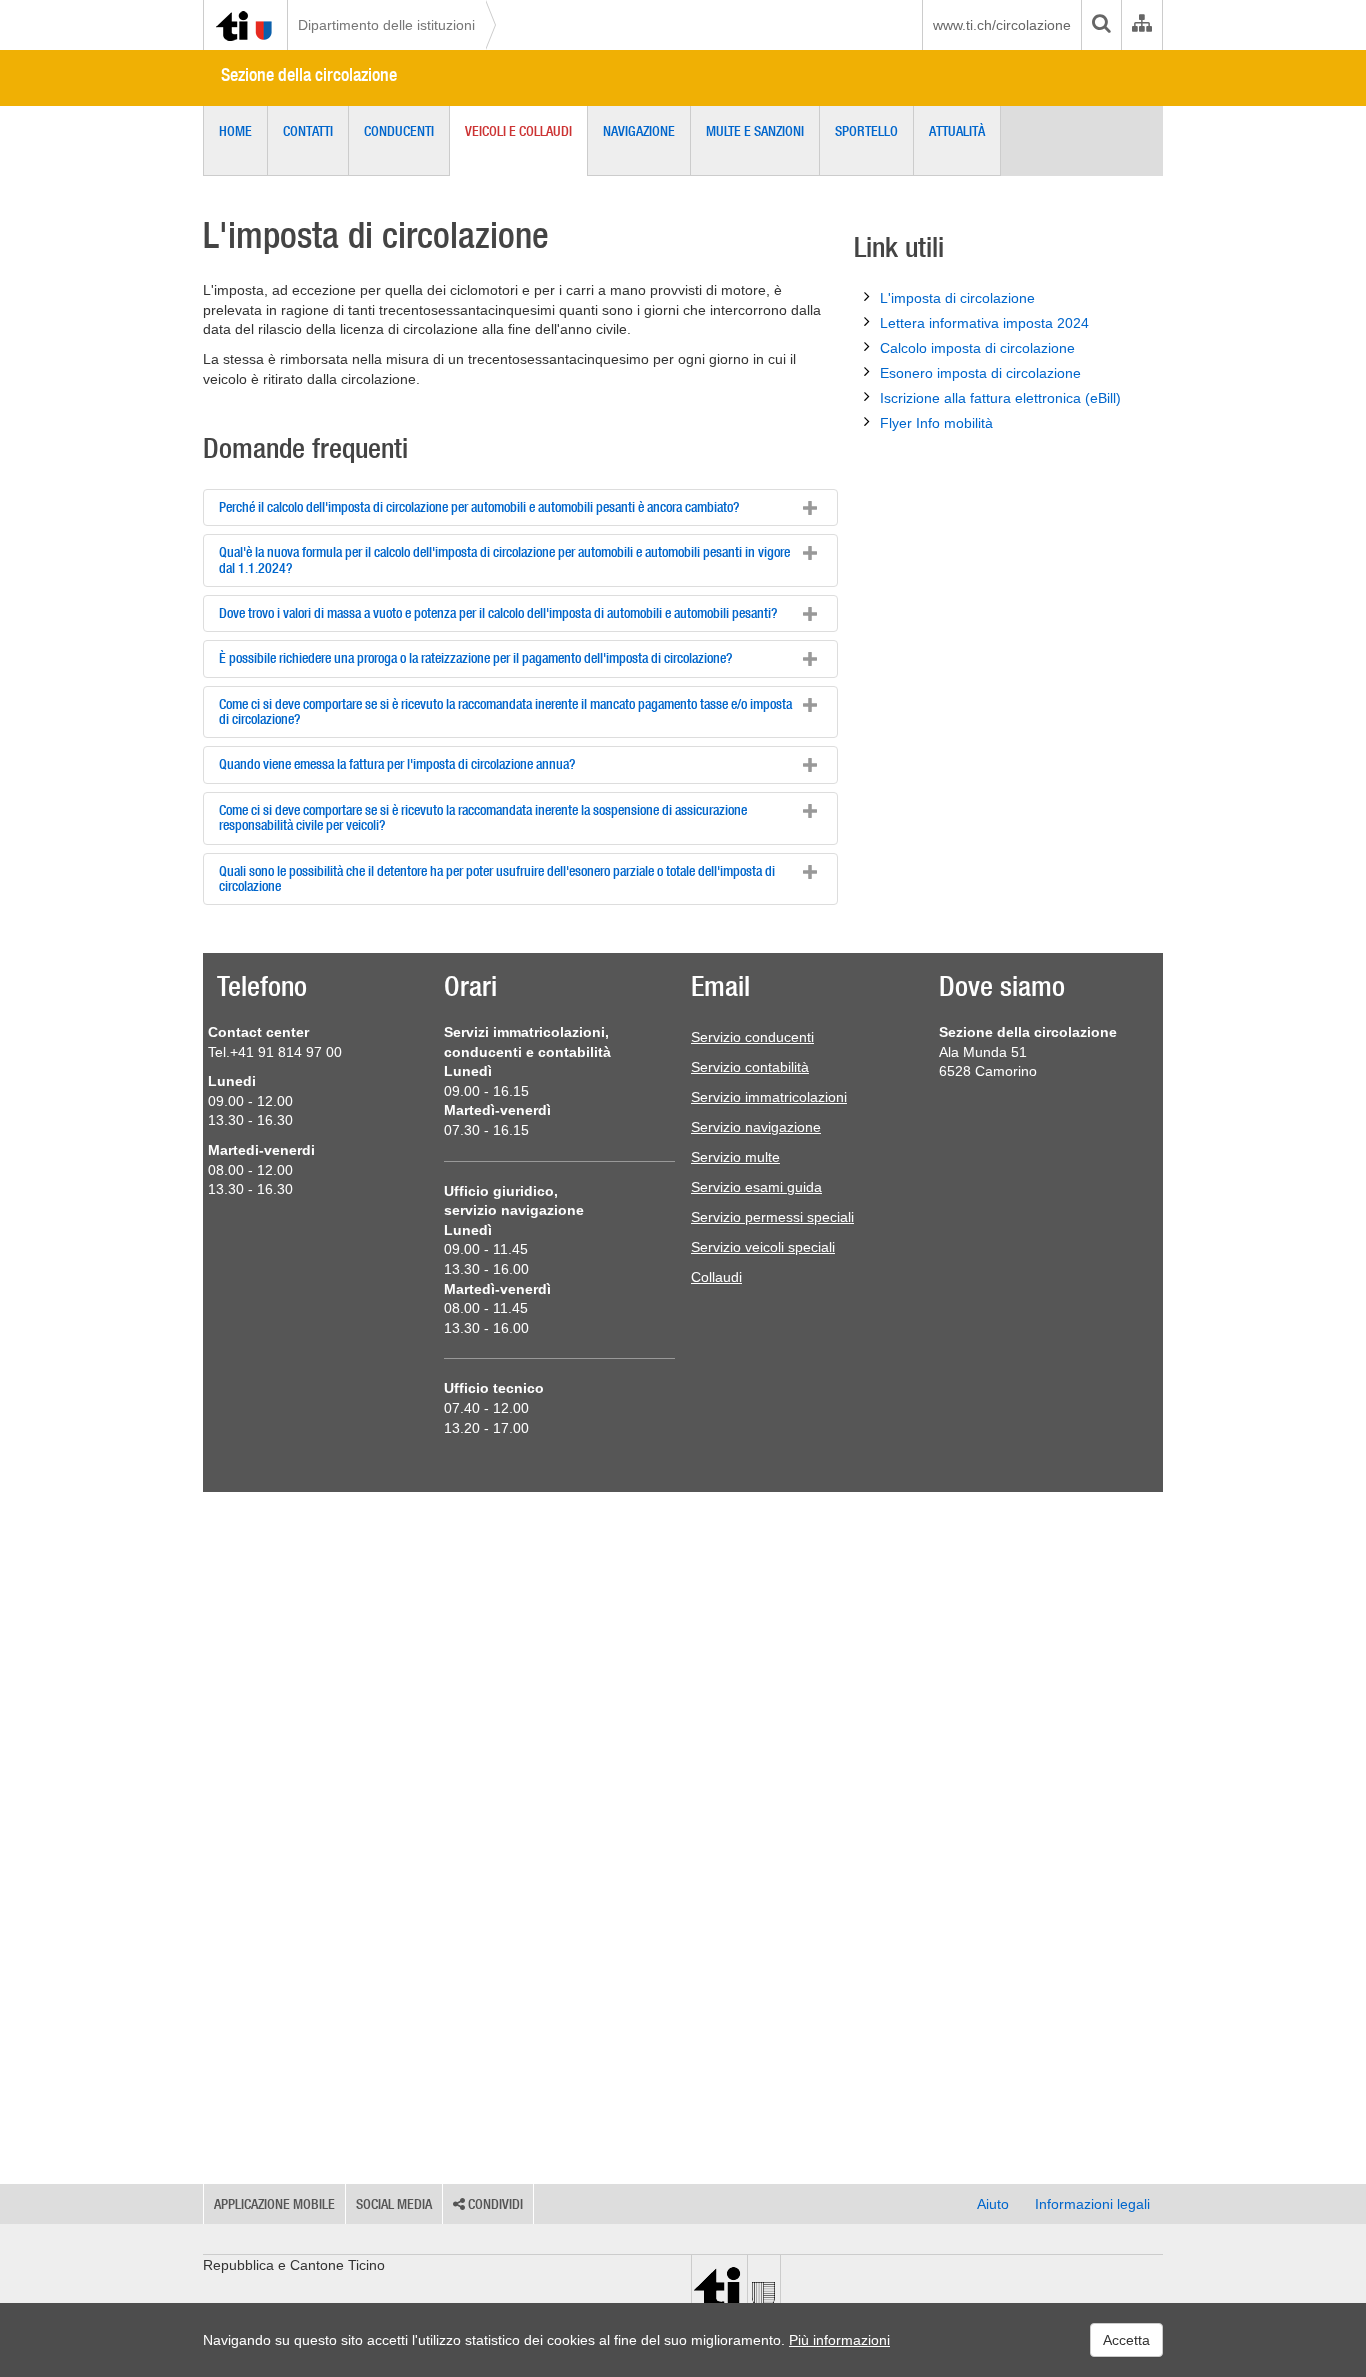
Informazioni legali (1092, 2204)
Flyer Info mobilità (936, 423)
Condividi (494, 2204)
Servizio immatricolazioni (769, 1097)
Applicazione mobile (274, 2204)
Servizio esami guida (756, 1187)
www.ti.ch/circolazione (1002, 25)
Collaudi (716, 1277)
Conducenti (399, 131)
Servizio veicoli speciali (763, 1247)
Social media (394, 2204)
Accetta (1126, 2340)
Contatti (308, 131)
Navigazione (639, 131)
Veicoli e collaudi (518, 131)
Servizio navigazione (756, 1127)
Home (235, 131)
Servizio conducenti (752, 1037)
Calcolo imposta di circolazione (977, 348)
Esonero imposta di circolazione (980, 373)
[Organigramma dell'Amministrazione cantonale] (1141, 25)
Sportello (866, 131)
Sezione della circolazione (309, 74)
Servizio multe (735, 1157)
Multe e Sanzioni (755, 131)
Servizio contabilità (750, 1067)
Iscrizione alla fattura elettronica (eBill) (1000, 398)
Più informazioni (839, 2340)
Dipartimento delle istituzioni (386, 25)
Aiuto (993, 2204)
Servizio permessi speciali (772, 1217)
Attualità (957, 131)
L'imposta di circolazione (957, 298)
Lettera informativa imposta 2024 (984, 323)
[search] (1101, 25)
